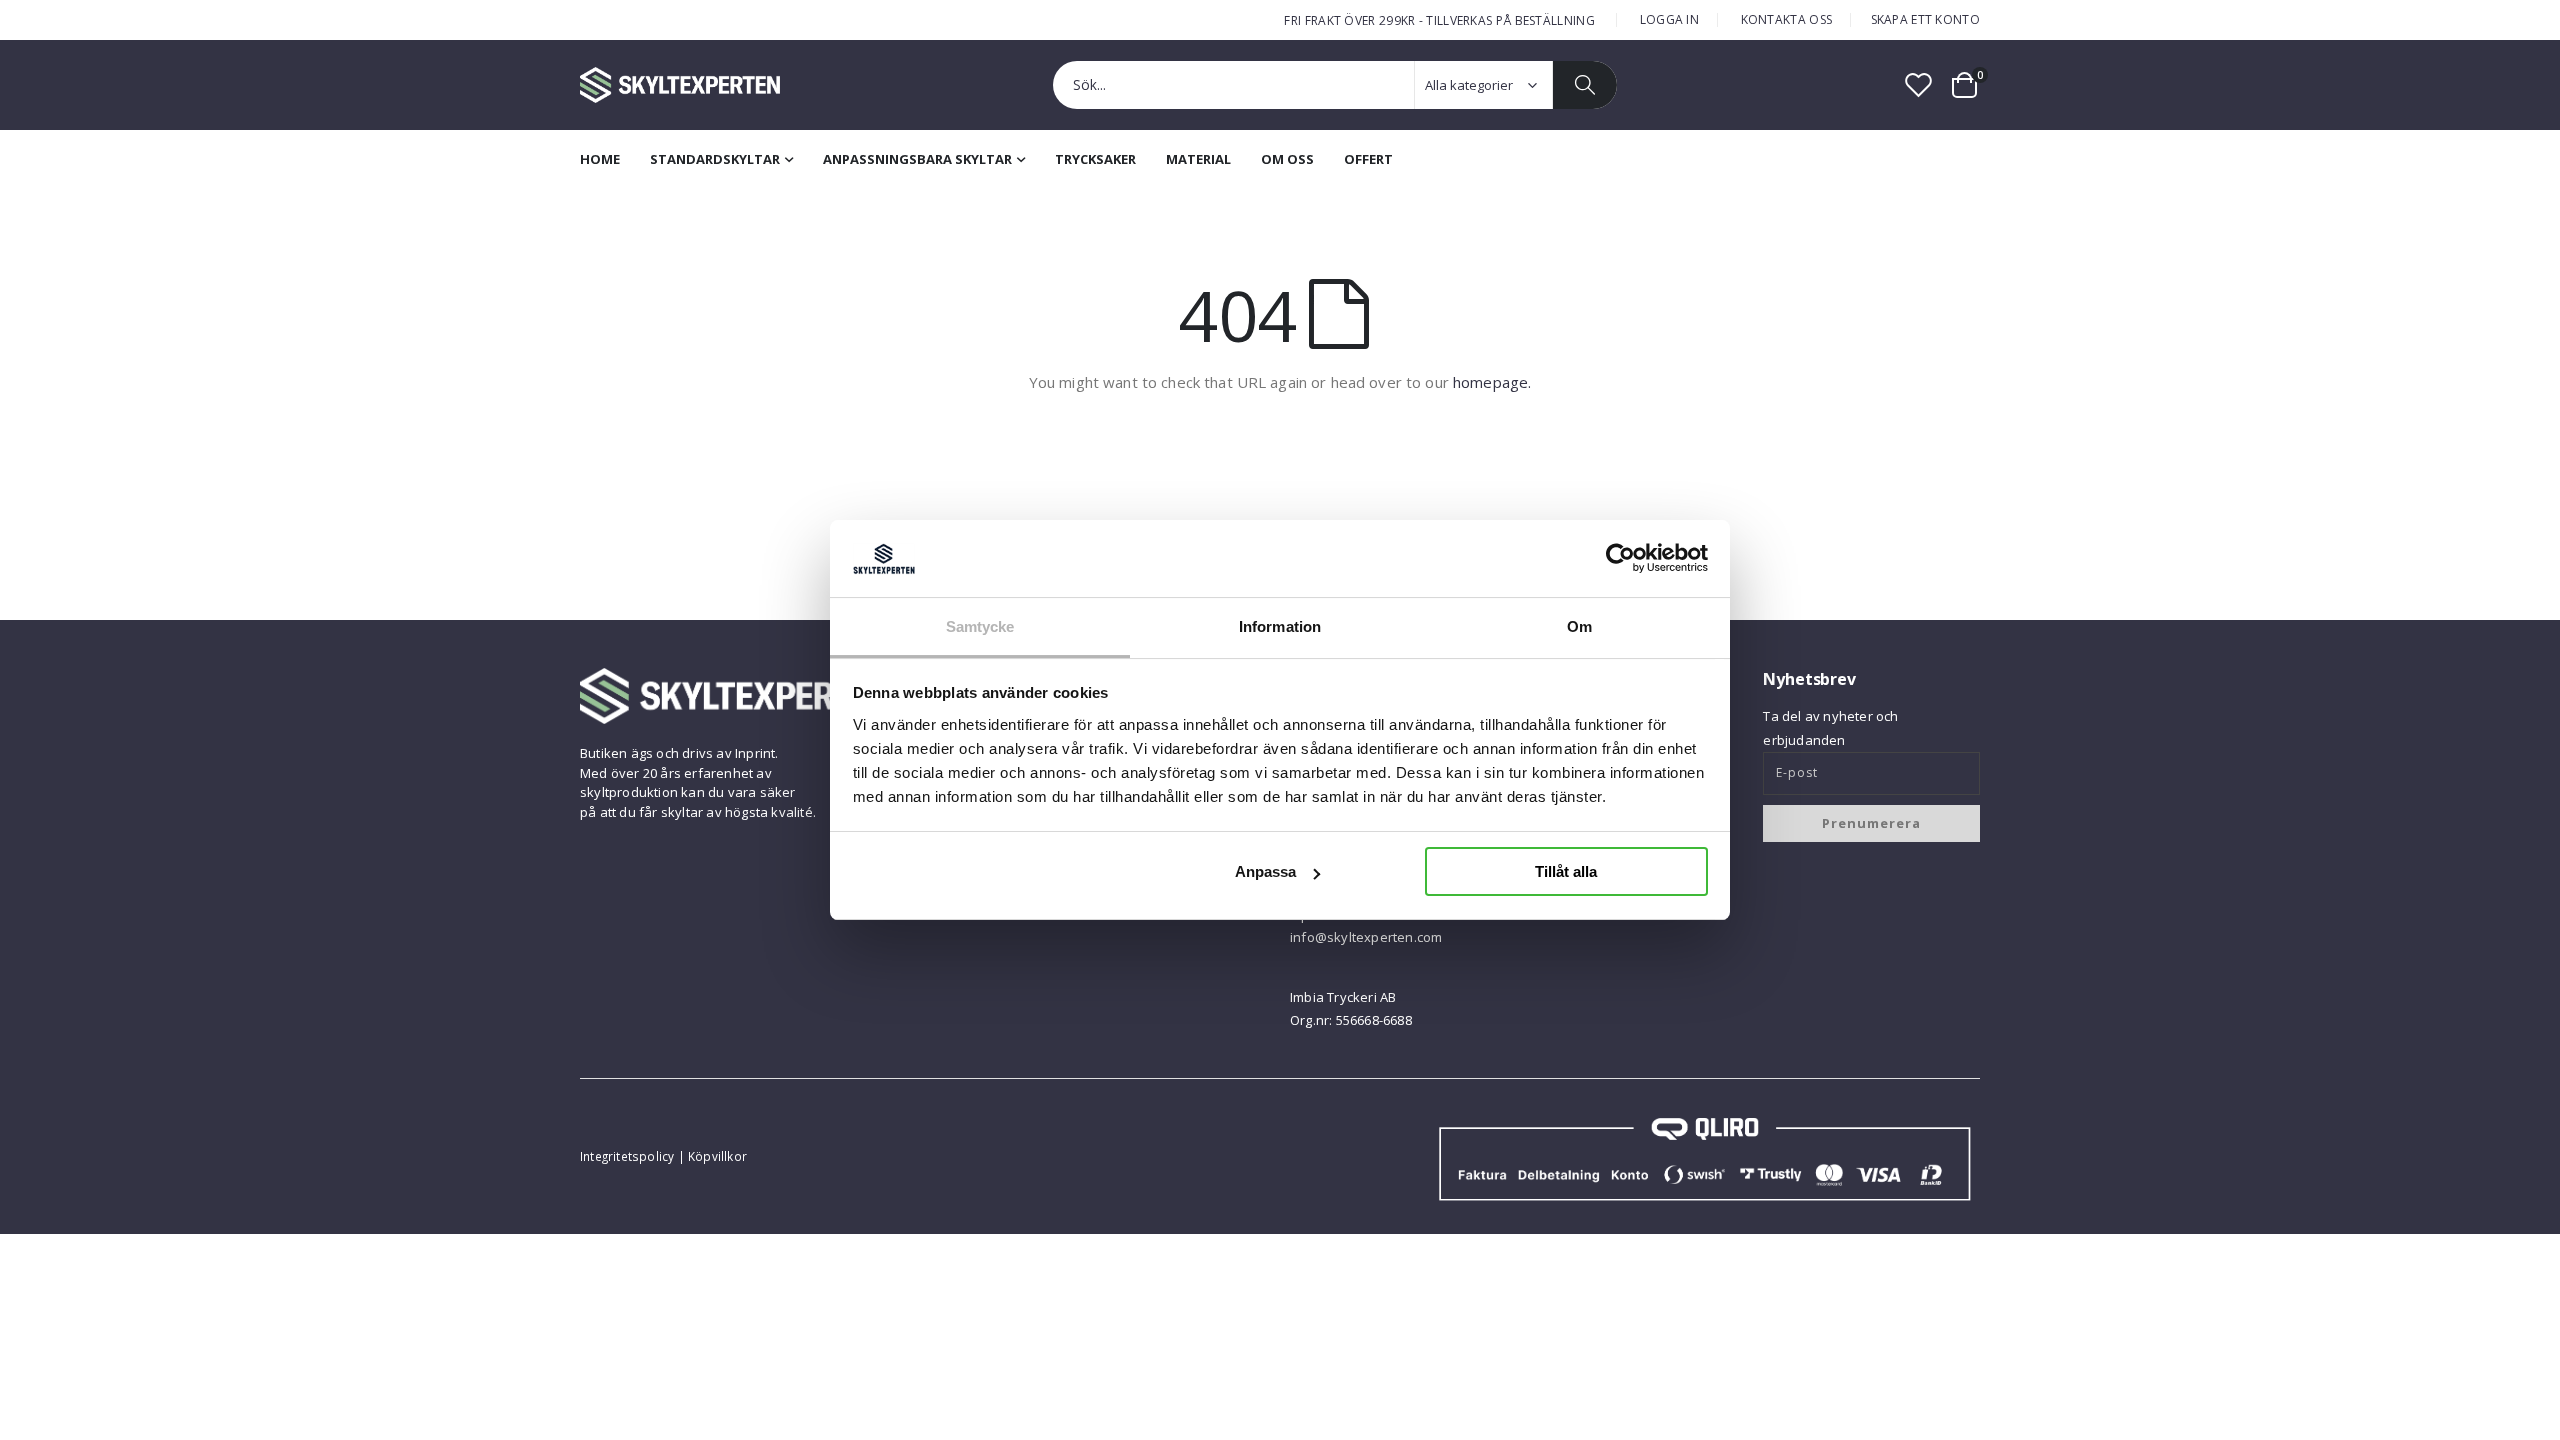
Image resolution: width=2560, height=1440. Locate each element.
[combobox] (1335, 85)
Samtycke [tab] (980, 626)
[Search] (1585, 85)
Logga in (1669, 19)
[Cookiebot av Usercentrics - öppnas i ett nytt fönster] (1620, 558)
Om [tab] (1579, 626)
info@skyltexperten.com (1366, 937)
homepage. (1492, 382)
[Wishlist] (1919, 84)
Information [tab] (1280, 626)
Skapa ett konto (1926, 19)
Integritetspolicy (627, 1156)
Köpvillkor (717, 1156)
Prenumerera (1871, 823)
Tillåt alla (1566, 871)
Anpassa (1265, 871)
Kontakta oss (1787, 19)
